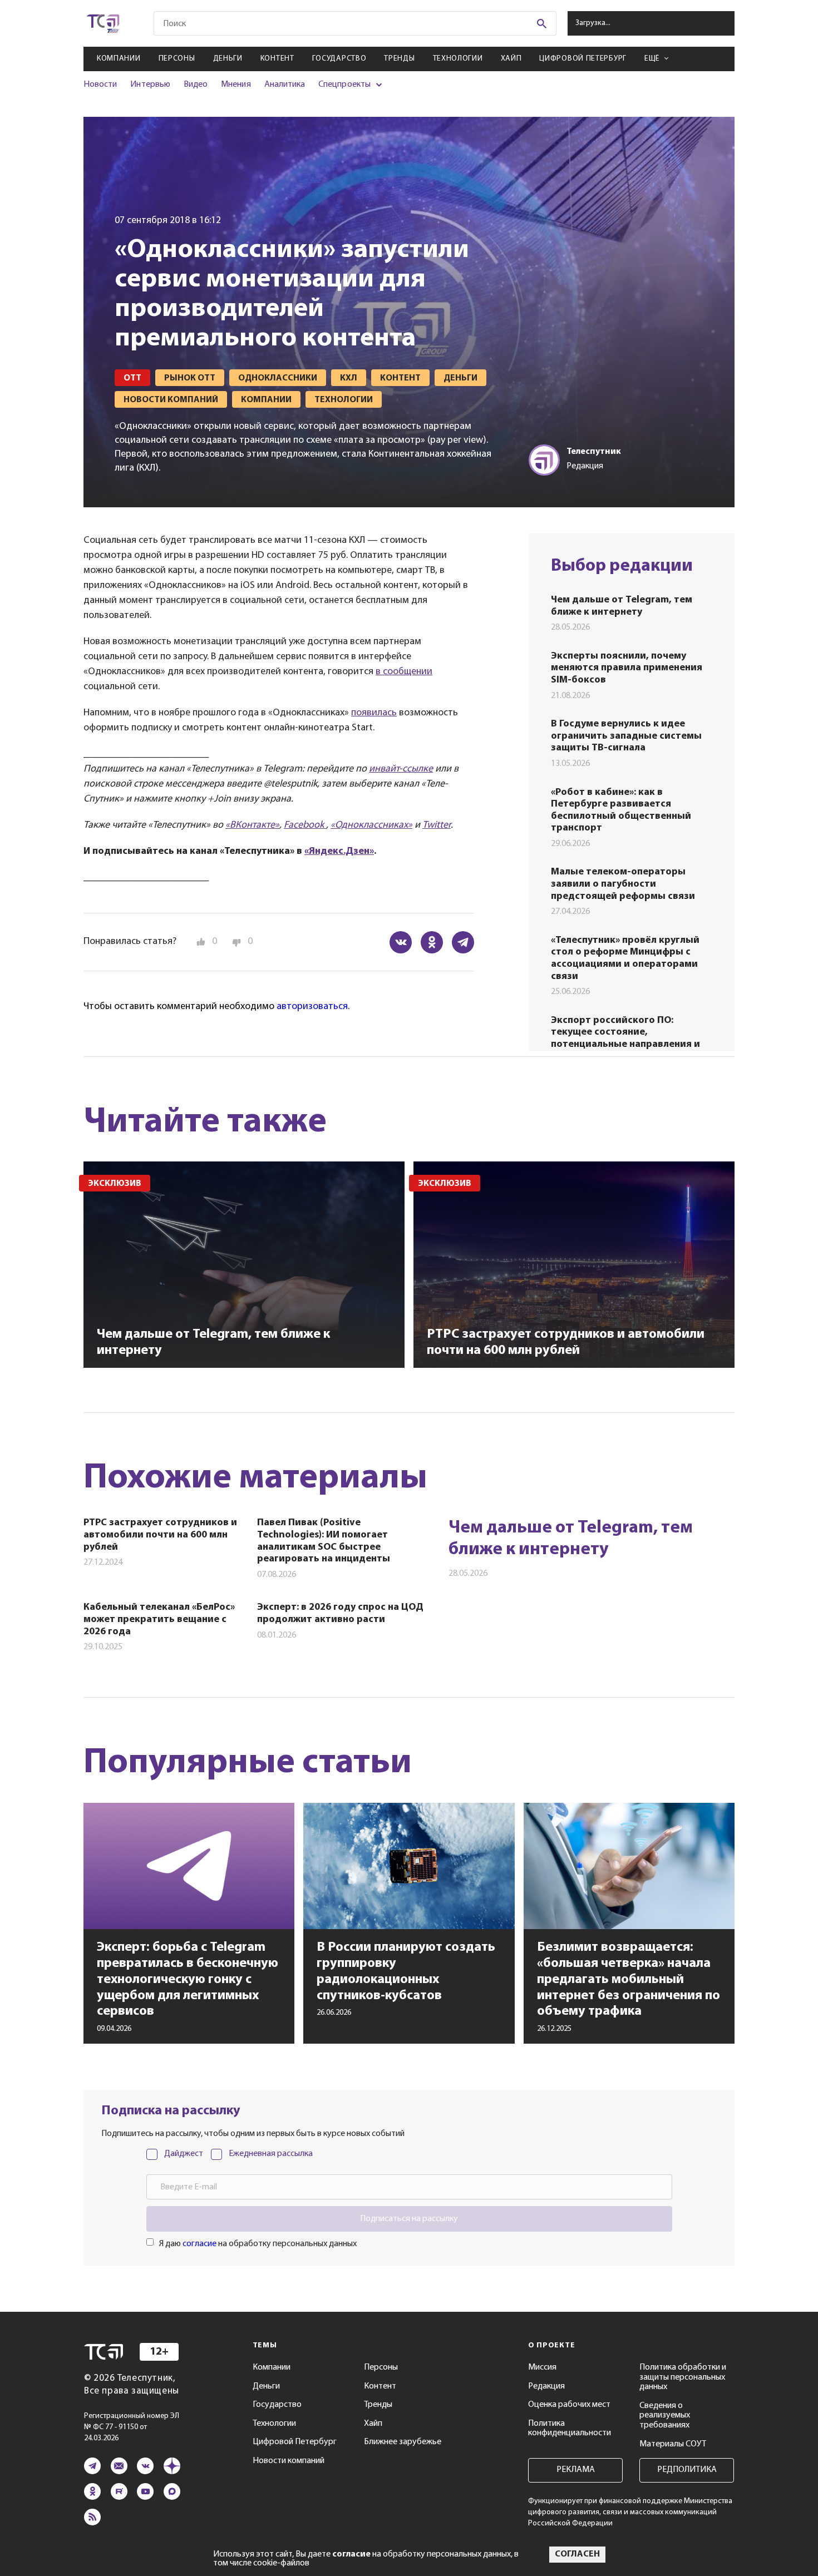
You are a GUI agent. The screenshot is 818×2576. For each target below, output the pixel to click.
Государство (339, 59)
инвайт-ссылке (401, 769)
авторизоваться (312, 1007)
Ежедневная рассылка (271, 2154)
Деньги (228, 59)
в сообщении (404, 672)
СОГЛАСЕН (577, 2554)
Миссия (542, 2367)
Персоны (177, 59)
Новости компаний (289, 2461)
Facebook (305, 825)
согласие (199, 2244)
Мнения (236, 85)
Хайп (511, 59)
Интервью (150, 85)
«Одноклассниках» (371, 825)
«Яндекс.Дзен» (339, 852)
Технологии (458, 59)
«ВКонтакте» (252, 825)
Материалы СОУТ (673, 2444)
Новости (100, 85)
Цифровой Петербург (583, 59)
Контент (277, 59)
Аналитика (285, 85)
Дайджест (184, 2154)
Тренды (399, 59)
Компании (119, 59)
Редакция (546, 2386)
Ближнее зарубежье (403, 2442)
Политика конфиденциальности (570, 2429)
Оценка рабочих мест (569, 2405)
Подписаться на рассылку (409, 2219)
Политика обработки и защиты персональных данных (683, 2377)
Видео (196, 85)
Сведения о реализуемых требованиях (665, 2416)
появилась (374, 713)
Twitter (437, 825)
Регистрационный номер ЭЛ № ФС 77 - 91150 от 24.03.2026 (132, 2427)
